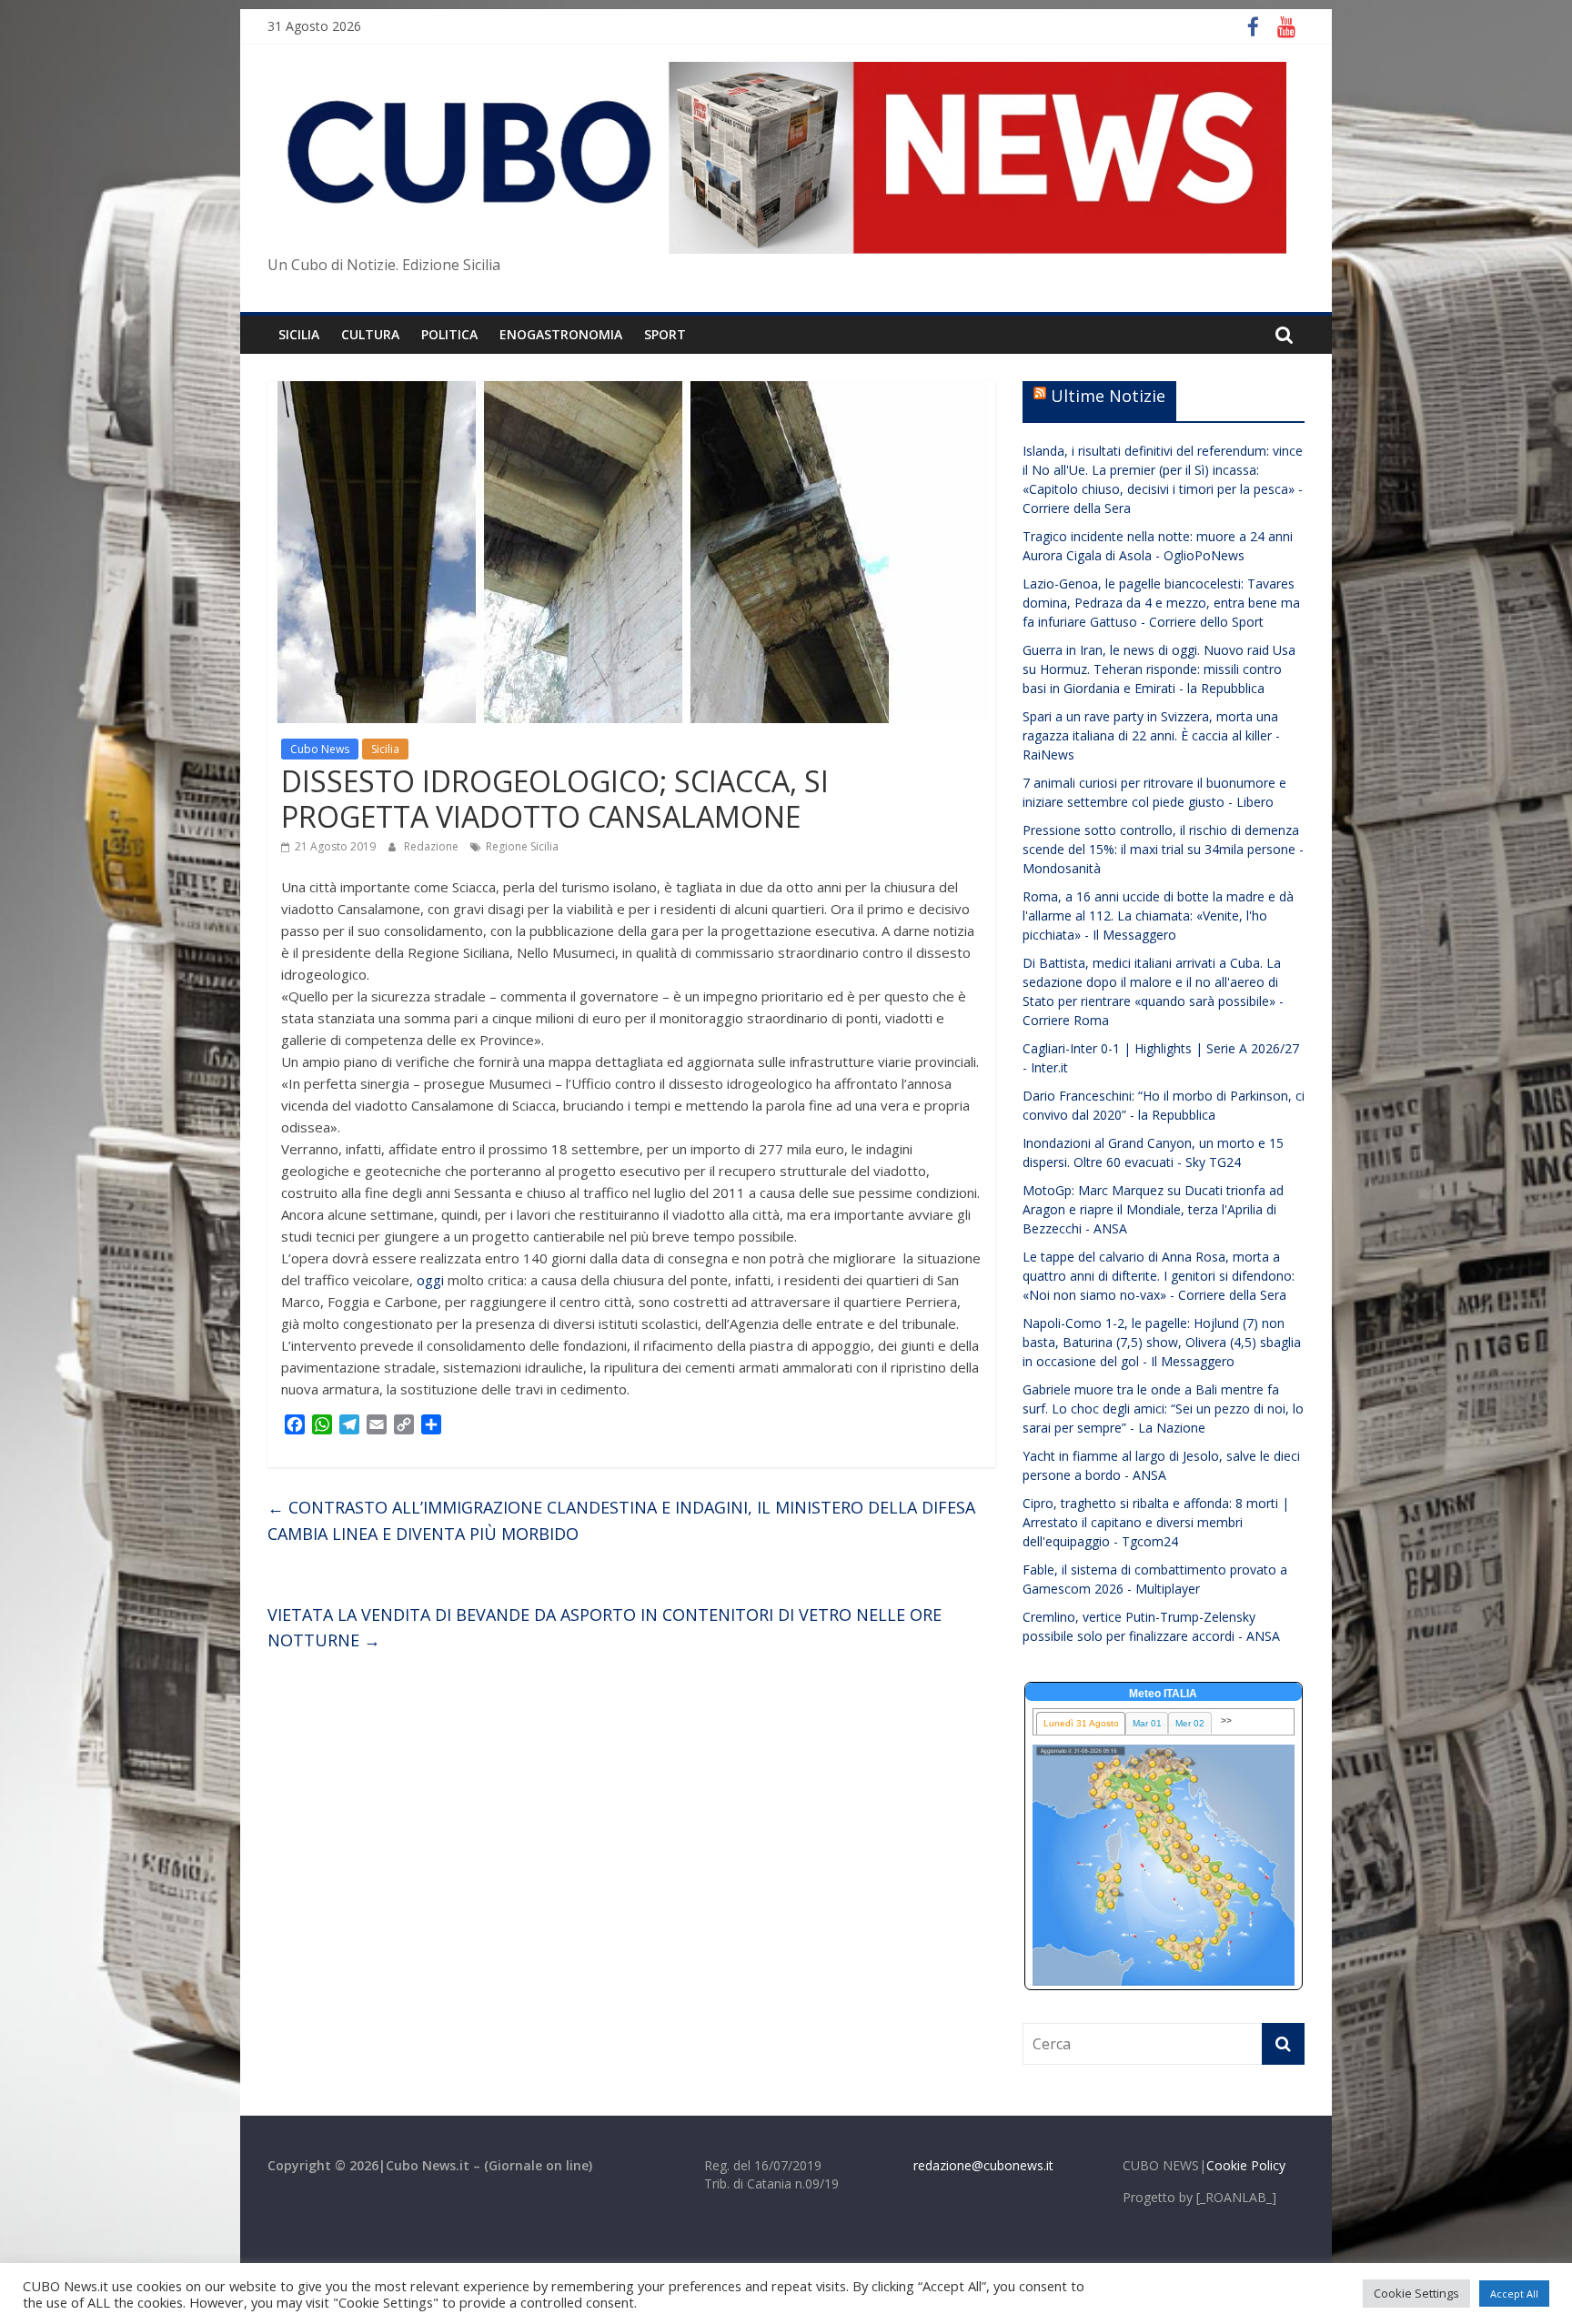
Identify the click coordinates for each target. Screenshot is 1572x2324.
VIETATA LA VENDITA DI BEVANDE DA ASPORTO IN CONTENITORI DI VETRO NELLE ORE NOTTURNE (605, 1628)
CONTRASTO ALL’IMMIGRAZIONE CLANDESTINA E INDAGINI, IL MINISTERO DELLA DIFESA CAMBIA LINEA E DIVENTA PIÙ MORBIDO (621, 1520)
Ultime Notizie (1108, 396)
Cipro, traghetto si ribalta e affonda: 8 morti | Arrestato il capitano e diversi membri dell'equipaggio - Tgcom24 (1156, 1522)
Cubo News (320, 749)
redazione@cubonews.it (983, 2165)
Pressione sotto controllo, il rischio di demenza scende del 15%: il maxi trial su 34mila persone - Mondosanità (1163, 849)
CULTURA (370, 334)
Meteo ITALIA (1163, 1694)
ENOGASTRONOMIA (561, 334)
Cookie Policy (1246, 2165)
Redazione (433, 846)
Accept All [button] (1514, 2294)
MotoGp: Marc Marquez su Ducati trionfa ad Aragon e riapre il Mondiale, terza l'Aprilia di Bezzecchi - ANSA (1153, 1209)
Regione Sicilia (522, 846)
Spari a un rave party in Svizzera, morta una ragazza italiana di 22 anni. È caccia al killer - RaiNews (1151, 735)
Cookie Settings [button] (1416, 2293)
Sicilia (385, 749)
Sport (665, 334)
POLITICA (449, 334)
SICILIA (299, 334)
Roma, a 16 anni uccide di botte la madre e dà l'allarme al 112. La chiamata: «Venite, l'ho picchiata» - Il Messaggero (1158, 916)
